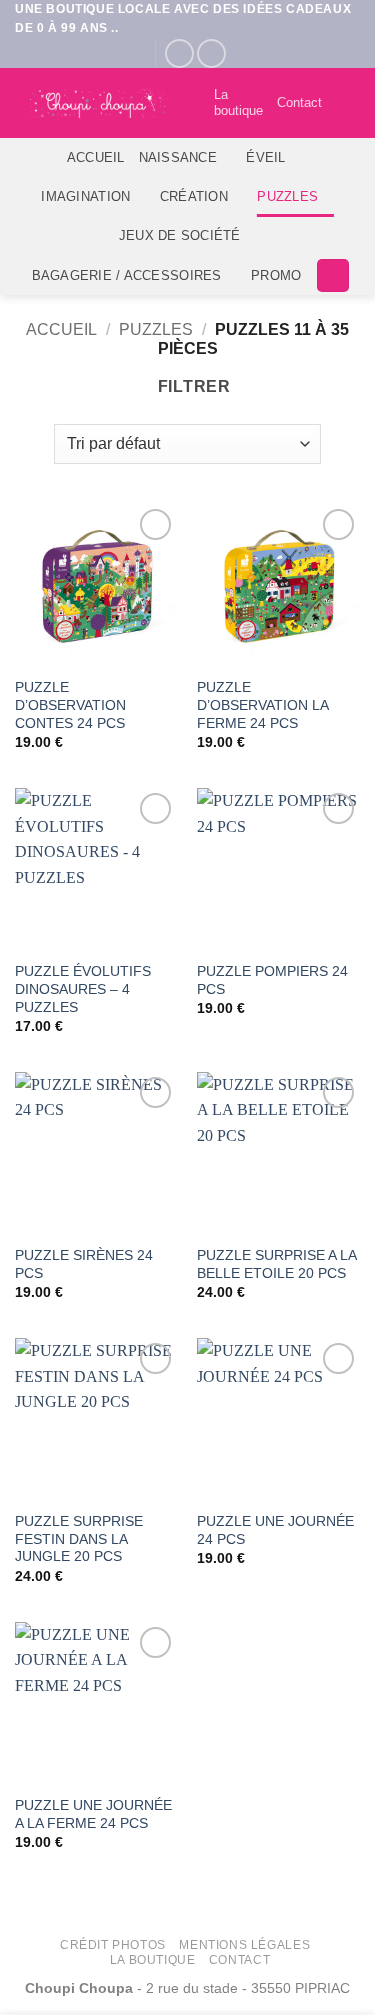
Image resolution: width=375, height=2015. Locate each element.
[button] (348, 103)
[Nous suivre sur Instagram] (211, 53)
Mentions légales (244, 1945)
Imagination (85, 196)
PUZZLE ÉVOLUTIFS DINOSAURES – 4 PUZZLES (83, 989)
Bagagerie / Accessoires (127, 275)
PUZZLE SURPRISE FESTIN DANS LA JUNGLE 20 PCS (79, 1539)
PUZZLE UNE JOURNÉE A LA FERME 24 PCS (93, 1814)
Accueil (61, 329)
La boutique (238, 102)
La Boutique (153, 1960)
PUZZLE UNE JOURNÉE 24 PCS (275, 1530)
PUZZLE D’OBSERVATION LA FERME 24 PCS (262, 705)
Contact (299, 102)
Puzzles (287, 196)
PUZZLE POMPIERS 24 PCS (272, 980)
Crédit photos (113, 1945)
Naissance (178, 157)
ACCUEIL (96, 157)
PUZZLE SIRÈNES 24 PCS (84, 1264)
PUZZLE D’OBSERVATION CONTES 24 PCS (70, 705)
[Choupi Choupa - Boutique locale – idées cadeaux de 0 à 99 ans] (97, 103)
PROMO (276, 275)
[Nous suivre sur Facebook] (179, 53)
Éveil (265, 157)
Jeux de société (180, 235)
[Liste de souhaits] (190, 103)
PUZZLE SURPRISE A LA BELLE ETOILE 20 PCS (276, 1264)
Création (194, 196)
